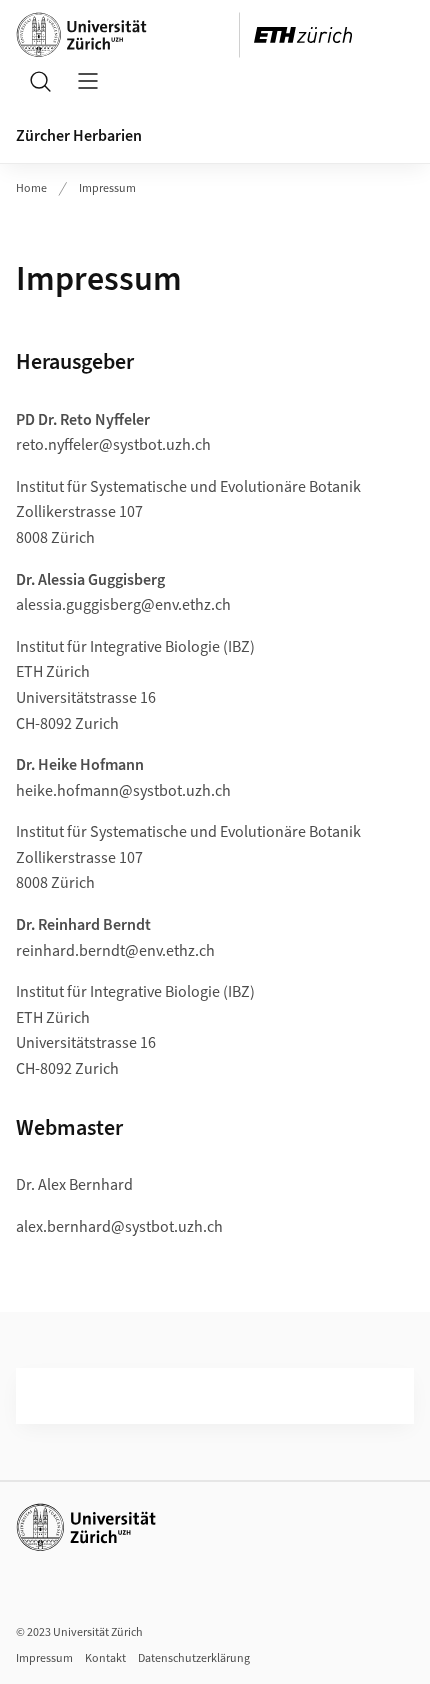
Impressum (107, 188)
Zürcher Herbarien (79, 136)
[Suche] (40, 81)
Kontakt (105, 1658)
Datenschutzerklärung (194, 1658)
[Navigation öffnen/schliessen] (88, 81)
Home (31, 188)
